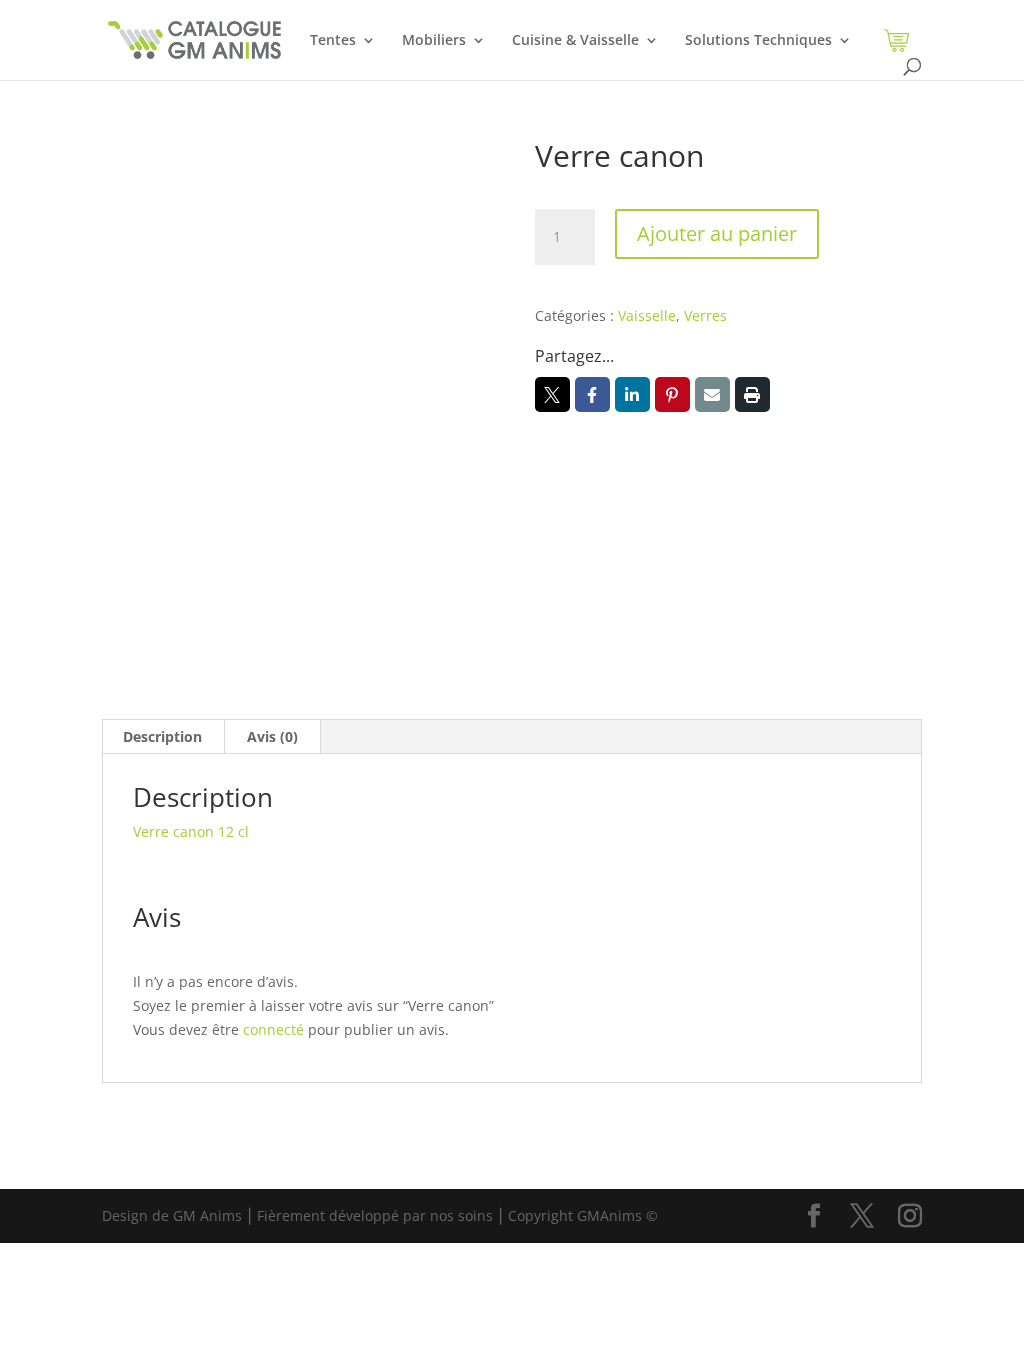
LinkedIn (632, 394)
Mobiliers (434, 41)
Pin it (672, 394)
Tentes (333, 41)
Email (712, 394)
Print (752, 394)
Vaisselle (647, 315)
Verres (705, 315)
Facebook (592, 394)
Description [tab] (162, 736)
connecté (273, 1029)
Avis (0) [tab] (272, 736)
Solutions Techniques (758, 41)
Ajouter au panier (717, 233)
